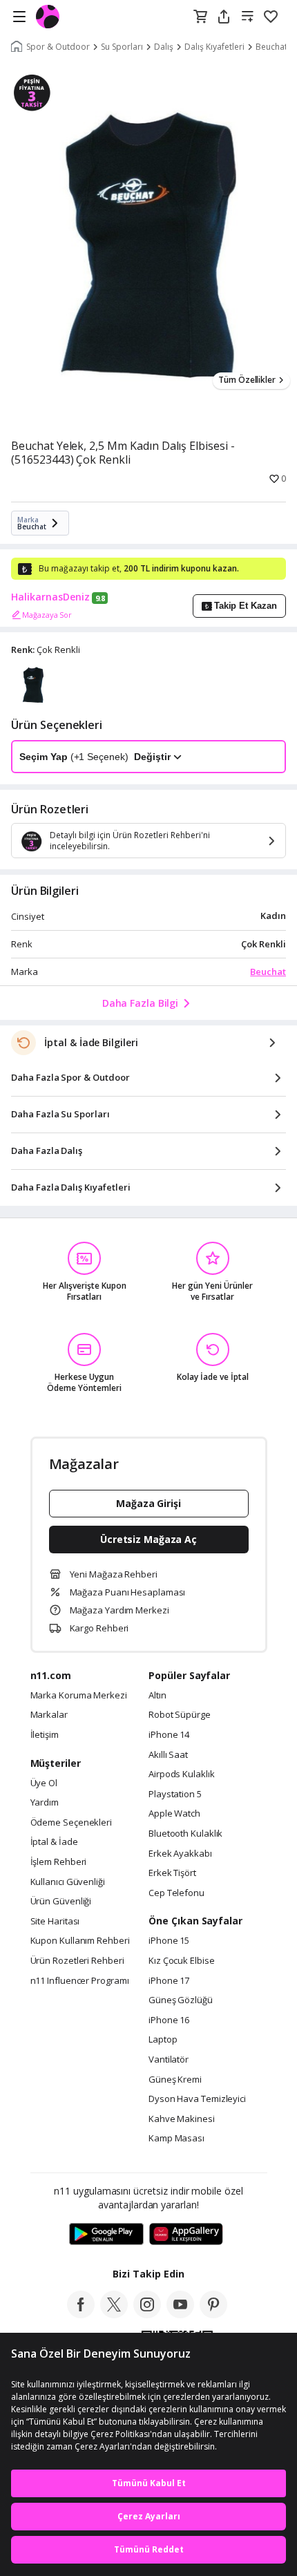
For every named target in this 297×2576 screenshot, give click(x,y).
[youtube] (180, 2314)
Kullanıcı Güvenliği (68, 1882)
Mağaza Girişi (148, 1503)
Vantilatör (169, 2060)
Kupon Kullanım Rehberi (80, 1941)
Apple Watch (174, 1814)
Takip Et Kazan (246, 606)
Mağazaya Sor (47, 615)
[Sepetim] (200, 17)
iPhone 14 (169, 1735)
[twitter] (114, 2314)
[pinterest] (213, 2314)
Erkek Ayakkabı (180, 1854)
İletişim (45, 1735)
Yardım (45, 1803)
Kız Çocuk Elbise (182, 1961)
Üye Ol (44, 1783)
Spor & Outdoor (58, 47)
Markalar (49, 1715)
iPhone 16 (169, 2020)
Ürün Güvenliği (61, 1902)
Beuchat (268, 972)
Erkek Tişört (172, 1873)
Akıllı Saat (168, 1755)
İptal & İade (54, 1842)
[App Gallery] (186, 2235)
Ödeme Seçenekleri (71, 1823)
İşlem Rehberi (59, 1862)
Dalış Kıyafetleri (214, 47)
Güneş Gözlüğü (181, 2000)
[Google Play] (106, 2235)
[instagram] (147, 2314)
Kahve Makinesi (182, 2119)
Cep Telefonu (176, 1893)
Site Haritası (55, 1922)
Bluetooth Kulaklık (185, 1834)
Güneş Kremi (175, 2080)
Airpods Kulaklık (182, 1774)
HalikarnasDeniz (50, 597)
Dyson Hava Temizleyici (197, 2099)
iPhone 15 (169, 1941)
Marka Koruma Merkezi (79, 1696)
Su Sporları (122, 47)
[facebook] (81, 2314)
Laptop (163, 2040)
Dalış (164, 47)
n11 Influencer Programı (80, 1981)
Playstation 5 (175, 1794)
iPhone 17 (169, 1981)
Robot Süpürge (180, 1715)
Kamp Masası (176, 2139)
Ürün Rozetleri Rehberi (77, 1961)
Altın (157, 1696)
